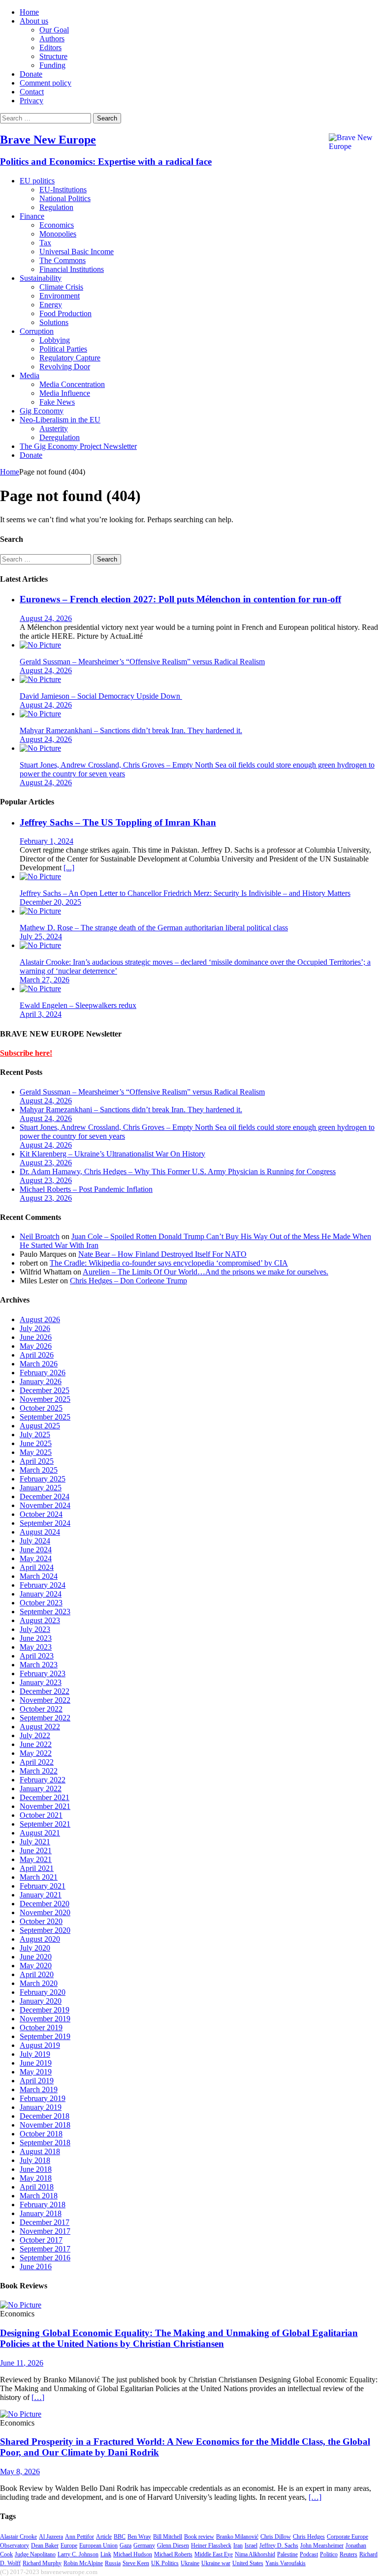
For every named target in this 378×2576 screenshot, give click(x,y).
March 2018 (39, 2196)
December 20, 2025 (50, 902)
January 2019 (41, 2107)
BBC (120, 2537)
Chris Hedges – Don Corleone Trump (128, 1281)
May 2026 (36, 1346)
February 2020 (43, 1992)
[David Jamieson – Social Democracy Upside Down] (40, 679)
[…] (38, 2397)
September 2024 (45, 1523)
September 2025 (45, 1417)
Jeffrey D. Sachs (279, 2546)
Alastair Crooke (18, 2537)
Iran (238, 2546)
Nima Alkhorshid (255, 2554)
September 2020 (45, 1930)
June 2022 (36, 1744)
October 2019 (41, 2028)
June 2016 (36, 2266)
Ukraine (190, 2563)
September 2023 (45, 1612)
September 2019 (45, 2036)
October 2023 (41, 1603)
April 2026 (37, 1355)
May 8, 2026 (20, 2472)
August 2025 (40, 1426)
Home (29, 12)
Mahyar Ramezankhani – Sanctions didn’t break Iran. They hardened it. (131, 730)
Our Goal (54, 30)
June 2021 (36, 1851)
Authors (52, 39)
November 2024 (45, 1505)
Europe (69, 2546)
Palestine (287, 2554)
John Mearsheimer (322, 2546)
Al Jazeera (51, 2537)
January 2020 (41, 2001)
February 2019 (43, 2098)
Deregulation (60, 437)
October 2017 (41, 2240)
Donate (31, 74)
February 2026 (43, 1373)
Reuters (348, 2554)
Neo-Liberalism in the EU (60, 420)
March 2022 (39, 1771)
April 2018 (37, 2187)
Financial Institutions (72, 269)
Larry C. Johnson (78, 2554)
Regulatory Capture (70, 358)
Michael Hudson (133, 2554)
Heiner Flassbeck (211, 2546)
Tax (45, 243)
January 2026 (41, 1381)
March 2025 (39, 1470)
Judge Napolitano (35, 2554)
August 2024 (40, 1532)
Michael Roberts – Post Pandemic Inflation (86, 1189)
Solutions (54, 322)
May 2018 (36, 2178)
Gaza (126, 2546)
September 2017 (45, 2249)
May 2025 (36, 1452)
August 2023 (40, 1620)
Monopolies (58, 234)
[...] (69, 868)
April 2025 (37, 1461)
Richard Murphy (42, 2563)
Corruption (37, 331)
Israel (251, 2546)
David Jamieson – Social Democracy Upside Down (101, 696)
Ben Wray (139, 2537)
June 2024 (36, 1550)
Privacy (31, 101)
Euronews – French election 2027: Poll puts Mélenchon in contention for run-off (180, 599)
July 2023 (35, 1629)
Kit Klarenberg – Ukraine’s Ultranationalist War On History (112, 1154)
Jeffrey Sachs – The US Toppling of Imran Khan (118, 822)
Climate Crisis (61, 287)
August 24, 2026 (46, 618)
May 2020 (36, 1966)
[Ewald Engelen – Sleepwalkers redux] (40, 989)
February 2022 (43, 1780)
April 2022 (37, 1762)
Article (104, 2537)
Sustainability (41, 278)
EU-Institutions (63, 190)
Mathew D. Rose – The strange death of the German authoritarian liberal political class (154, 928)
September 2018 (45, 2143)
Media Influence (65, 393)
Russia (113, 2563)
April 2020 (37, 1974)
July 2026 (35, 1328)
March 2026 (39, 1364)
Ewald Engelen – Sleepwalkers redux (78, 1005)
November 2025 (45, 1399)
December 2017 (45, 2222)
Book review (199, 2537)
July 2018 (35, 2160)
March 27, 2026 (45, 980)
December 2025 (45, 1390)
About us (34, 21)
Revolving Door (65, 367)
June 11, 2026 (22, 2363)
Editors (50, 47)
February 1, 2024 (47, 841)
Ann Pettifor (79, 2537)
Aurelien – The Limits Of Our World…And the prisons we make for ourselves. (205, 1272)
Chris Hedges (309, 2537)
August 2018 (40, 2151)
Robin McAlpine (83, 2563)
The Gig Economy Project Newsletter (78, 446)
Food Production (65, 313)
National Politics (65, 198)
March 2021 (39, 1877)
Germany (144, 2546)
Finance (32, 216)
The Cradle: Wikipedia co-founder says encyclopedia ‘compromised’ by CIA (169, 1263)
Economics (57, 225)
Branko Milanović (237, 2537)
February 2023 (43, 1673)
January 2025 (41, 1488)
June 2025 (36, 1443)
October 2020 (41, 1921)
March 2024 (39, 1576)
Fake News (57, 402)
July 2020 (35, 1948)
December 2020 (45, 1904)
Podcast (309, 2554)
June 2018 (36, 2169)
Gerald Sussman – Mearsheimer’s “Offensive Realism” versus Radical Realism (142, 662)
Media (30, 375)
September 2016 (45, 2258)
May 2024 (36, 1558)
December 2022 (45, 1691)
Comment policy (46, 83)
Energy (51, 305)
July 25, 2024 (41, 936)
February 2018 (43, 2205)
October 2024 (41, 1514)
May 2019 (36, 2072)
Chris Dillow (276, 2537)
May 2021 (36, 1859)
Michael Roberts (173, 2554)
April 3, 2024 (41, 1014)
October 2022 (41, 1709)
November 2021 (45, 1806)
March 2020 (39, 1983)
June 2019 (36, 2063)
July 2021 (35, 1842)
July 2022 (35, 1735)
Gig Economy (42, 411)
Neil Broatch (40, 1236)
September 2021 (45, 1824)
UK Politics (165, 2563)
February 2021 (43, 1886)
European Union (98, 2546)
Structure (53, 56)
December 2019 (45, 2010)
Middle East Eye (214, 2554)
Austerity (54, 429)
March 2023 (39, 1665)
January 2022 (41, 1789)
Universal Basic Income (77, 252)
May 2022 (36, 1753)
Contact (32, 92)
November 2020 (45, 1912)
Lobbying (55, 340)
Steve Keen (136, 2563)
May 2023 (36, 1647)
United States (248, 2563)
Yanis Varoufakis (285, 2563)
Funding (52, 65)
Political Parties (63, 349)
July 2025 (35, 1435)
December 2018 (45, 2116)
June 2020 (36, 1957)
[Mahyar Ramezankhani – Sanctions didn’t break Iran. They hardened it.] (40, 714)
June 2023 (36, 1638)
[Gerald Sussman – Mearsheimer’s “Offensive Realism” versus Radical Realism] (40, 645)
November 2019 (45, 2019)
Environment (60, 296)
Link (106, 2554)
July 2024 (35, 1541)
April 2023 (37, 1656)
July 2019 (35, 2054)
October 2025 (41, 1408)
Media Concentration (72, 384)
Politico (329, 2554)
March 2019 (39, 2089)
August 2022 (40, 1727)
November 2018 (45, 2125)
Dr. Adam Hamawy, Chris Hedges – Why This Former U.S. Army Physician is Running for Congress (178, 1171)
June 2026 (36, 1337)
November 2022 (45, 1700)
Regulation (56, 207)
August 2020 (40, 1939)
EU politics (37, 181)
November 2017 (45, 2231)
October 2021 (41, 1815)
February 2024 (43, 1585)
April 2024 (37, 1567)
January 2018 (41, 2213)
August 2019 (40, 2045)
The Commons (63, 260)
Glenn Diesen (173, 2546)
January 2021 (41, 1895)
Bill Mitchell (168, 2537)
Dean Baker (45, 2546)
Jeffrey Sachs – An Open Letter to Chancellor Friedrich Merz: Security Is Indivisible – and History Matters (185, 893)
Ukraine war (216, 2563)
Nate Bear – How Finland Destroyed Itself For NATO (162, 1254)
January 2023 (41, 1682)
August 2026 (40, 1319)
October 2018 (41, 2134)
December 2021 (45, 1797)
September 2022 (45, 1718)
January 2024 (41, 1594)
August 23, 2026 (46, 1163)
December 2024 (45, 1496)
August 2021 (40, 1833)
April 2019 (37, 2081)
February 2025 (43, 1479)
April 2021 (37, 1868)
